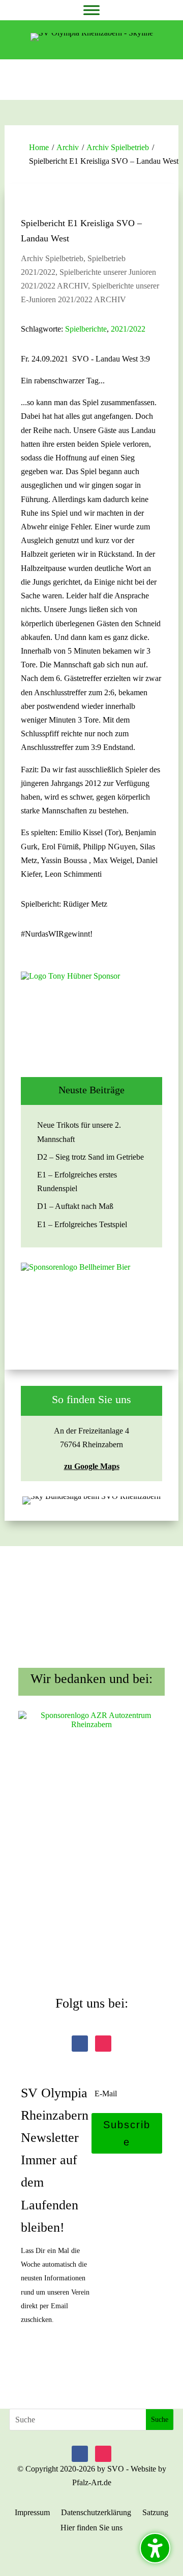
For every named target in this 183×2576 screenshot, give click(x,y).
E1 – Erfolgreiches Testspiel (82, 1224)
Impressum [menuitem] (32, 2513)
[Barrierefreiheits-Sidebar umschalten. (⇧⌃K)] (155, 2548)
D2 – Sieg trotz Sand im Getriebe (90, 1157)
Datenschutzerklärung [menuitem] (96, 2513)
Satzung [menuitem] (155, 2513)
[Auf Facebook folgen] (80, 2044)
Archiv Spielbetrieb (118, 147)
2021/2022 (128, 329)
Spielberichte (86, 329)
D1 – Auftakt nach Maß (75, 1206)
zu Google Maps (92, 1466)
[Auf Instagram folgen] (103, 2044)
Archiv (68, 147)
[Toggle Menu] (91, 10)
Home (39, 147)
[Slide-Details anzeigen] (91, 1017)
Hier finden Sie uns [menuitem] (91, 2528)
